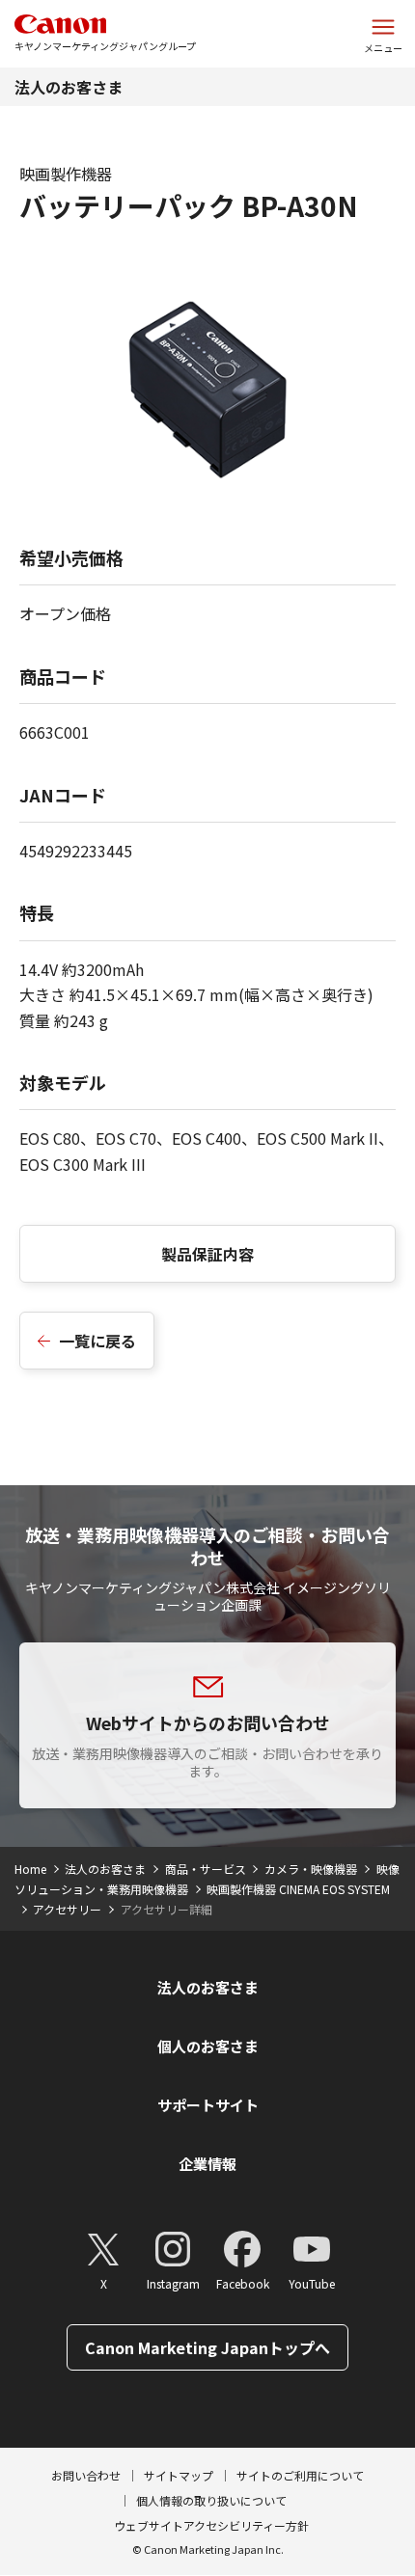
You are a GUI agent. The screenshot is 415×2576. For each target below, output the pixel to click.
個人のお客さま (208, 2046)
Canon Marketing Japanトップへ (207, 2347)
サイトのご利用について (300, 2475)
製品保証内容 (207, 1254)
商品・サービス (206, 1869)
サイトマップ (179, 2475)
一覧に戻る (97, 1341)
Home (30, 1869)
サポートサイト (208, 2105)
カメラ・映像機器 (311, 1869)
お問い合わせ (86, 2475)
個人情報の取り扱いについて (211, 2500)
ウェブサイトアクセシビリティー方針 (211, 2525)
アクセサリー (67, 1909)
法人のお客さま (69, 87)
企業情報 (207, 2164)
